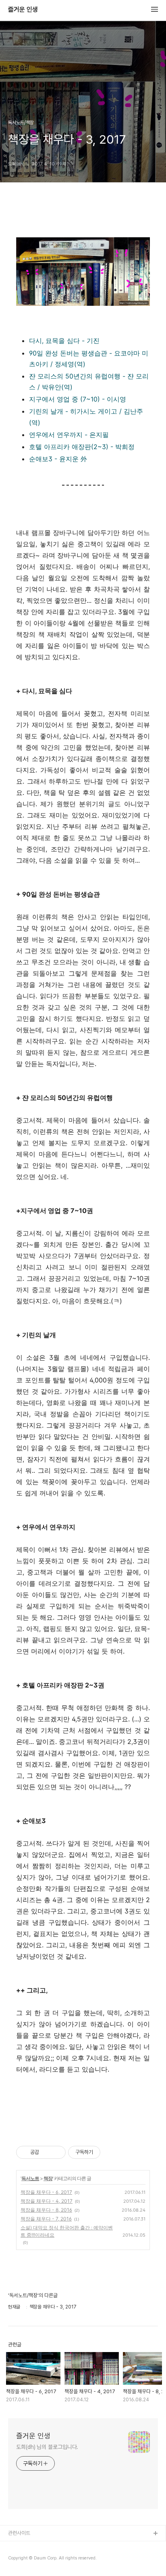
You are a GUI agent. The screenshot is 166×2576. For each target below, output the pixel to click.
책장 (48, 2178)
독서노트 (30, 2178)
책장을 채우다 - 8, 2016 (46, 2210)
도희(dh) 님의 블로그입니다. (47, 2447)
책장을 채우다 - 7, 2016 (46, 2219)
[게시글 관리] (57, 2152)
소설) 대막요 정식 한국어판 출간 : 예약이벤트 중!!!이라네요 (67, 2231)
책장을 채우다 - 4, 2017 (47, 2201)
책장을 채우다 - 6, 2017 (46, 2192)
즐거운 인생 (23, 10)
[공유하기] (47, 2152)
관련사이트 (19, 2533)
